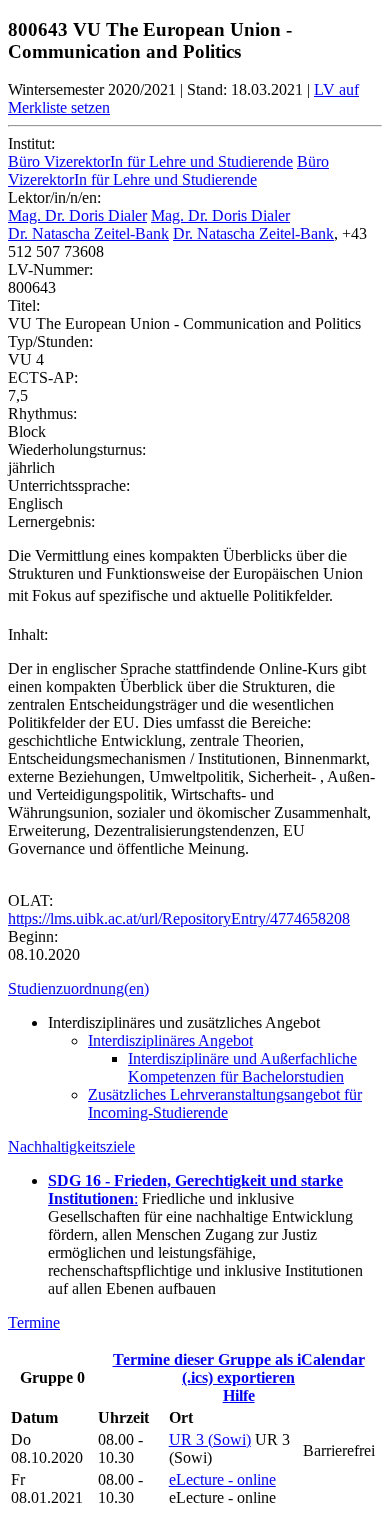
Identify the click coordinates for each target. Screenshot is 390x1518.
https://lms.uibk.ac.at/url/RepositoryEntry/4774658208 (179, 918)
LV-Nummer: (50, 269)
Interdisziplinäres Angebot (170, 1040)
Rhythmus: (42, 413)
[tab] (195, 989)
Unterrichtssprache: (69, 485)
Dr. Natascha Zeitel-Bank (88, 233)
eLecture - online (222, 1479)
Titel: (24, 305)
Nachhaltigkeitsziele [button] (71, 1146)
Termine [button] (34, 1322)
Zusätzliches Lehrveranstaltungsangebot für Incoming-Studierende (225, 1103)
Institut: (31, 143)
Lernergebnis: (51, 521)
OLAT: (30, 900)
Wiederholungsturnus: (77, 449)
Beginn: (33, 936)
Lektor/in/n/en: (54, 197)
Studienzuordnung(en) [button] (78, 988)
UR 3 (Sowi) (210, 1439)
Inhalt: (28, 634)
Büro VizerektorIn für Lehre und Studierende (150, 161)
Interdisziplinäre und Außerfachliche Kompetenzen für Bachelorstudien (242, 1067)
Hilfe (239, 1395)
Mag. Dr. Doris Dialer (77, 215)
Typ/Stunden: (50, 341)
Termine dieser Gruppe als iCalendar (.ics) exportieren (239, 1368)
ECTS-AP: (43, 377)
